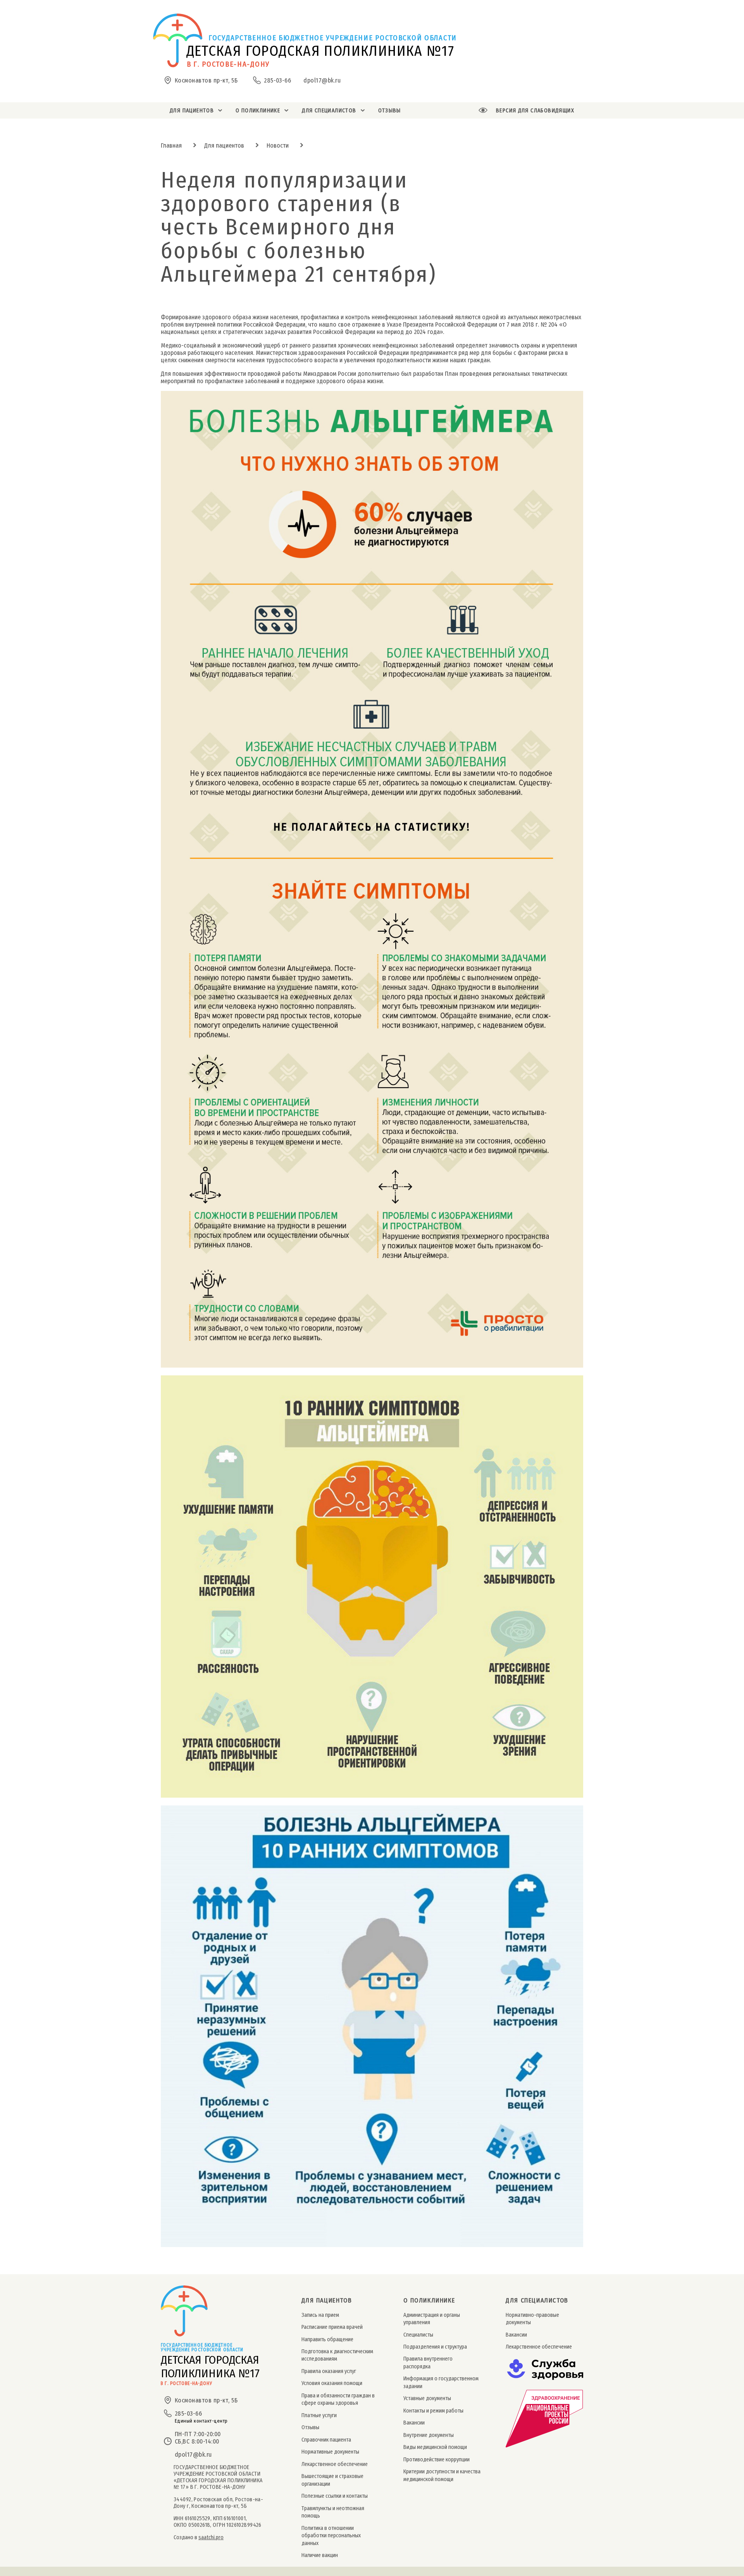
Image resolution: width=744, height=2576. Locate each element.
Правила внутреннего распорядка (428, 2363)
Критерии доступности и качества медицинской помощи (442, 2475)
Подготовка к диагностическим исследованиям (337, 2355)
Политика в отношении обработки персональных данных (331, 2536)
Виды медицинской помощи (435, 2447)
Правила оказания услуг (329, 2371)
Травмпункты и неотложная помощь (333, 2512)
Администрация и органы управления (432, 2319)
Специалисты (418, 2335)
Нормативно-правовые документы (532, 2319)
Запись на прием (320, 2315)
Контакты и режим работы (433, 2411)
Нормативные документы (330, 2452)
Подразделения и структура (435, 2347)
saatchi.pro (211, 2537)
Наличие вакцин (320, 2555)
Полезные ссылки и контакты (335, 2496)
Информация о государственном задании (441, 2382)
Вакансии (414, 2423)
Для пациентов (224, 145)
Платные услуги (319, 2415)
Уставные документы (427, 2398)
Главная (171, 145)
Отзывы (310, 2427)
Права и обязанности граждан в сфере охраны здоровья (338, 2399)
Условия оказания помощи (332, 2383)
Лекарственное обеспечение (335, 2464)
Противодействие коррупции (437, 2460)
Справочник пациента (326, 2440)
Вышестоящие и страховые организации (332, 2480)
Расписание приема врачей (332, 2327)
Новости (278, 145)
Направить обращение (327, 2339)
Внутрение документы (429, 2435)
